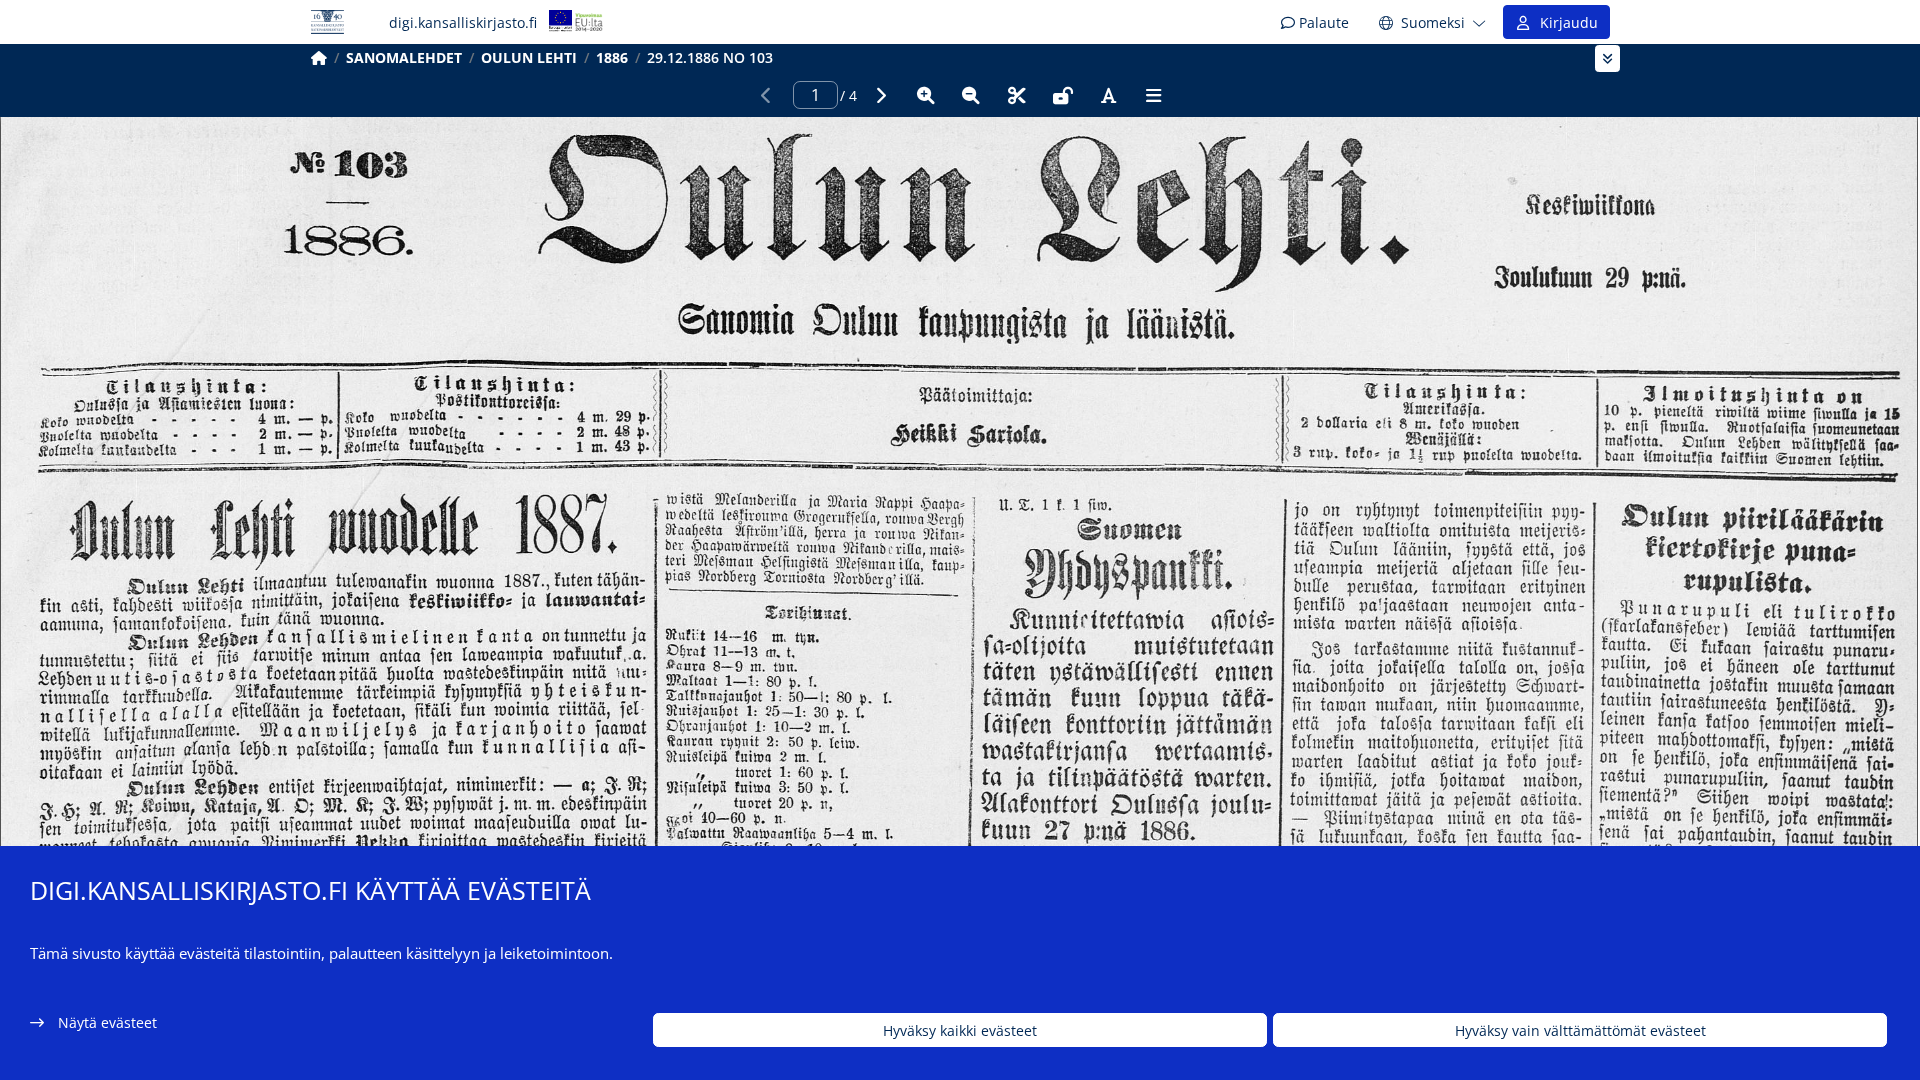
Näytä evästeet (107, 1022)
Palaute (1322, 22)
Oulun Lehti (529, 57)
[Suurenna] (926, 95)
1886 (612, 57)
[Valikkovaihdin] (1607, 58)
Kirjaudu (1565, 22)
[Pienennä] (971, 95)
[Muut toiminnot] (1154, 95)
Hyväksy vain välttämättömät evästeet (1580, 1030)
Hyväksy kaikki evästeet (960, 1030)
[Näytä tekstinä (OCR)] (1108, 95)
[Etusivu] (319, 57)
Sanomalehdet (404, 57)
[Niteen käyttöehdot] (1063, 95)
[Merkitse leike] (1017, 95)
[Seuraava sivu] (880, 95)
